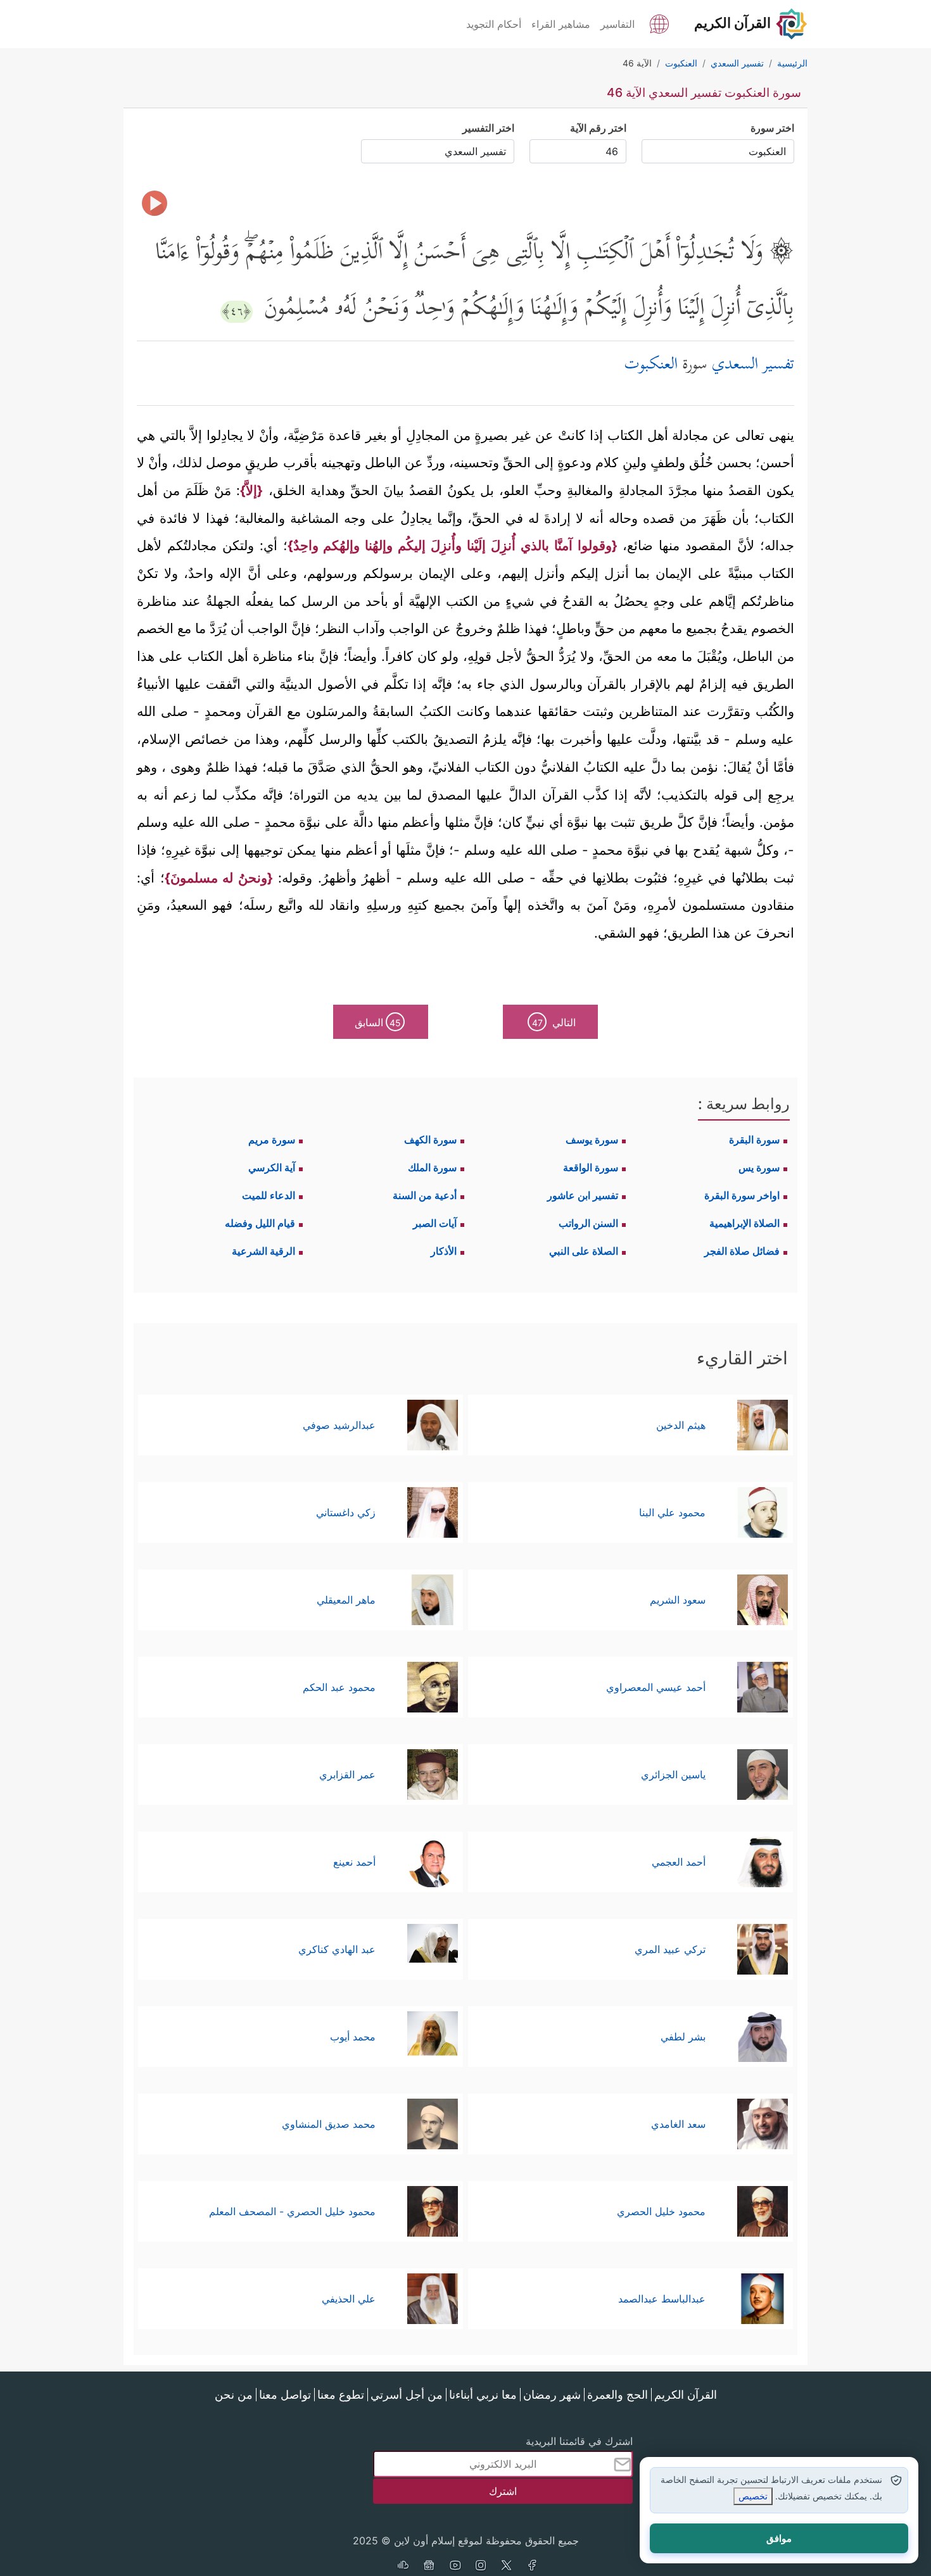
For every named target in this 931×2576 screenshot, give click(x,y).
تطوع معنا (341, 2395)
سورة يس (759, 1167)
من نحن (234, 2395)
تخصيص (753, 2496)
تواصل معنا (285, 2395)
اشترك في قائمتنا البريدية (579, 2441)
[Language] (659, 23)
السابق (378, 1022)
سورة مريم (272, 1140)
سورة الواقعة (591, 1167)
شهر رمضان (552, 2395)
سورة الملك (432, 1167)
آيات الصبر (435, 1223)
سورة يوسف (592, 1140)
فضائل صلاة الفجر (742, 1251)
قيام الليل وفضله (260, 1223)
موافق (779, 2538)
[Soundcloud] (403, 2567)
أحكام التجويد (494, 24)
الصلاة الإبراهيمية (744, 1223)
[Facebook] (533, 2567)
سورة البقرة (754, 1140)
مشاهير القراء (561, 24)
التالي (554, 1022)
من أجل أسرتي (407, 2395)
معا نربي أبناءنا (483, 2395)
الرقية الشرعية (263, 1251)
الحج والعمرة (617, 2395)
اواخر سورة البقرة (742, 1195)
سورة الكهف (430, 1140)
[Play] (155, 203)
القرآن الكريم (686, 2395)
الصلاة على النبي (584, 1251)
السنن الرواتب (588, 1223)
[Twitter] (507, 2567)
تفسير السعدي (753, 366)
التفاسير (617, 24)
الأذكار (444, 1251)
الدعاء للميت (269, 1195)
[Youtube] (455, 2567)
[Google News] (429, 2567)
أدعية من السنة (425, 1195)
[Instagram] (481, 2567)
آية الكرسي (272, 1167)
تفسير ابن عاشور (583, 1195)
